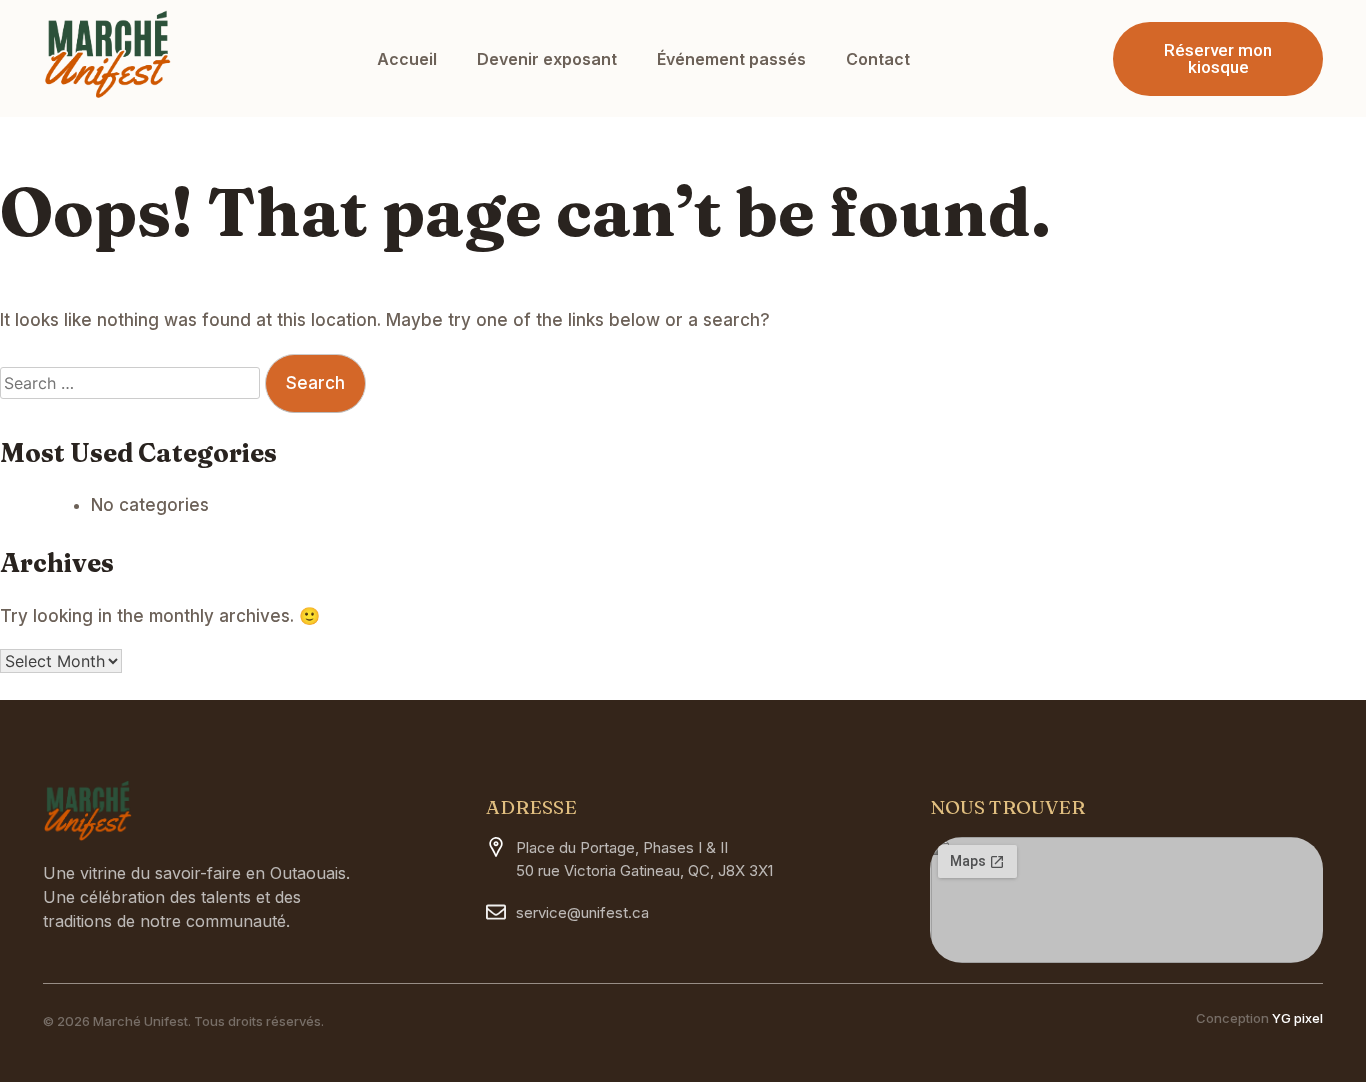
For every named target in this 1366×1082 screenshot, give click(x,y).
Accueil (407, 59)
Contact (878, 59)
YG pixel (1297, 1018)
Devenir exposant (547, 59)
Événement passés (731, 59)
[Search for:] (132, 383)
